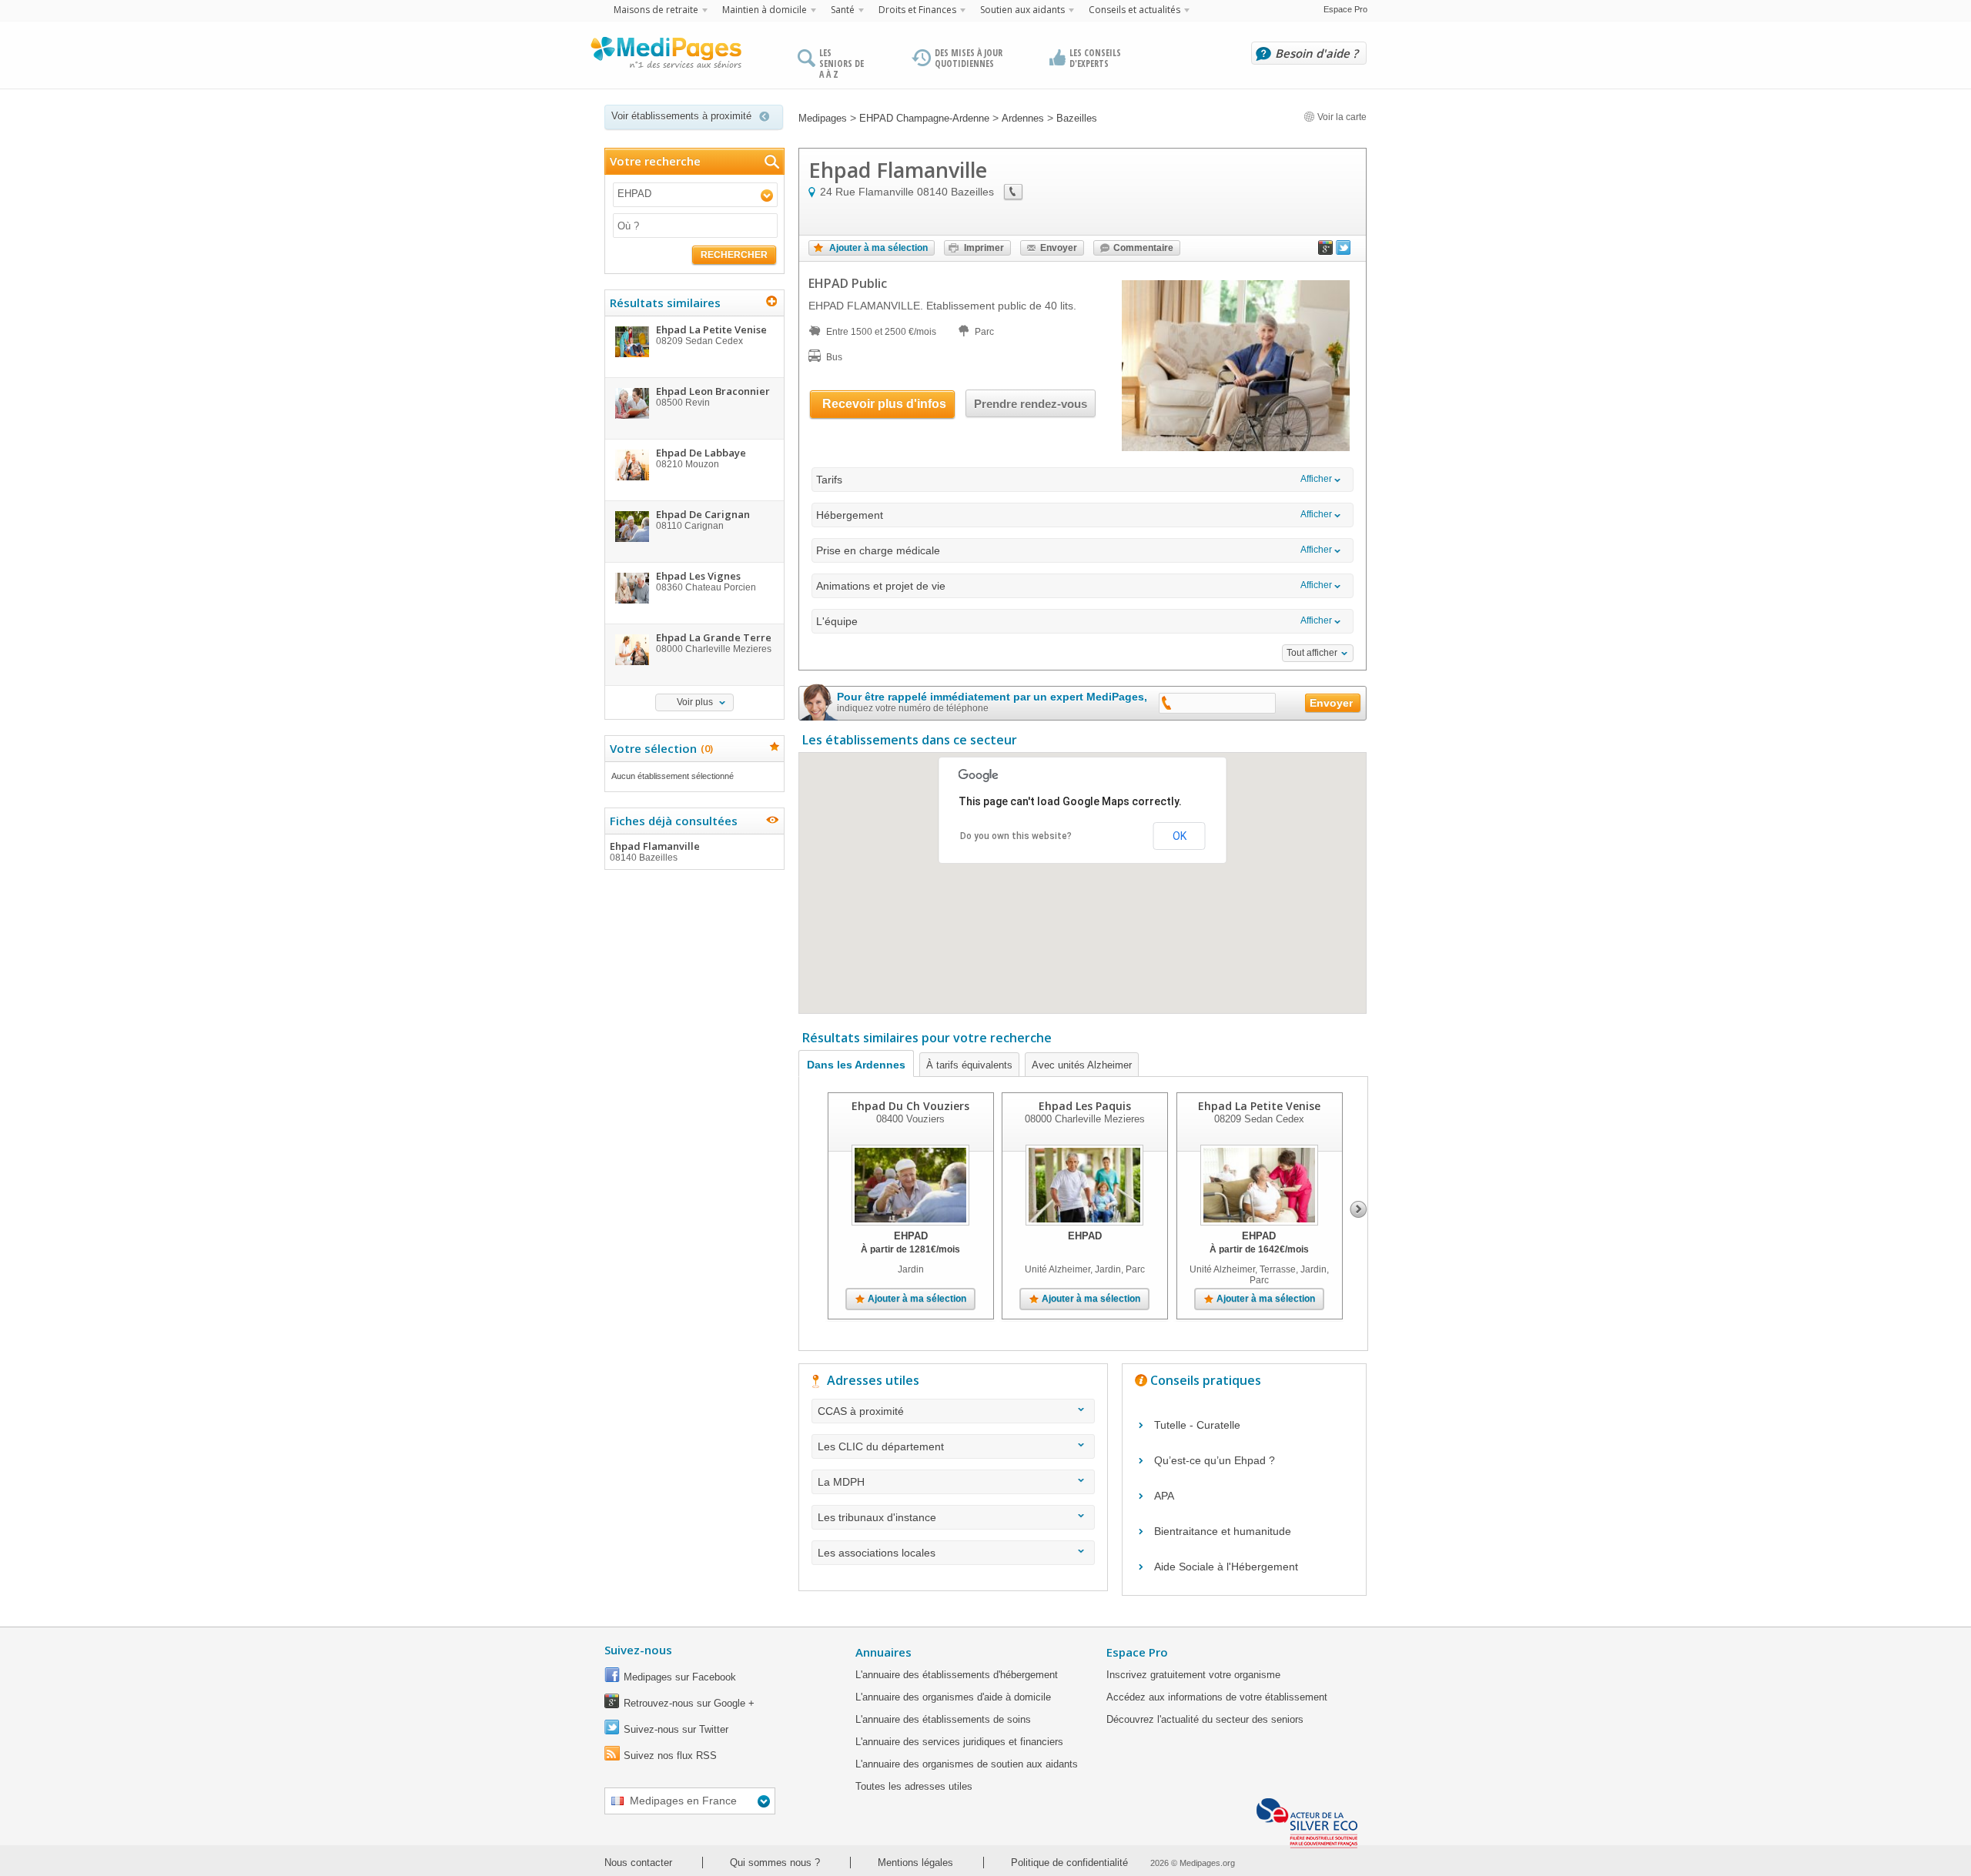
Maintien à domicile (765, 10)
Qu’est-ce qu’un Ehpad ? (1215, 1460)
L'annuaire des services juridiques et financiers (959, 1742)
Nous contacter (638, 1863)
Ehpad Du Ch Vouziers (910, 1106)
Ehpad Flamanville (655, 851)
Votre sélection (659, 748)
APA (1164, 1496)
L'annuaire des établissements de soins (943, 1719)
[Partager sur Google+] (1326, 251)
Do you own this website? (1016, 836)
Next (1359, 1209)
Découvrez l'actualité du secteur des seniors (1205, 1719)
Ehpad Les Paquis (1085, 1106)
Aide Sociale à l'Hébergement (1226, 1567)
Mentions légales (915, 1863)
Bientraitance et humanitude (1223, 1531)
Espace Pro (1345, 9)
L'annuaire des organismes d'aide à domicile (953, 1697)
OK (1180, 836)
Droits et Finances (917, 10)
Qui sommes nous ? (775, 1863)
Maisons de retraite (656, 10)
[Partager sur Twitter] (1344, 251)
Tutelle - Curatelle (1197, 1425)
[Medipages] (665, 56)
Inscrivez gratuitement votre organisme (1193, 1675)
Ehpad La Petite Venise (1259, 1106)
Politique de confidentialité (1069, 1863)
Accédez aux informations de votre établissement (1217, 1697)
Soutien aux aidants (1022, 10)
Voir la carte (1341, 117)
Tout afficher (1312, 653)
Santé (843, 10)
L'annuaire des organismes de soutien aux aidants (967, 1764)
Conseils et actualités (1134, 10)
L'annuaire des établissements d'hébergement (957, 1675)
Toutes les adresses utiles (914, 1786)
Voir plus (695, 702)
